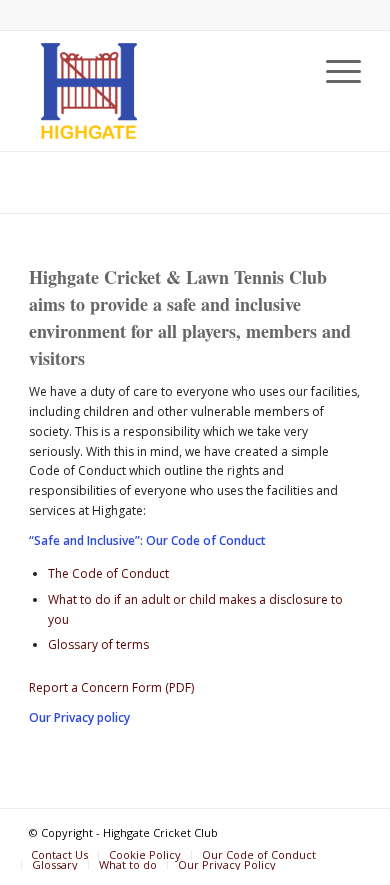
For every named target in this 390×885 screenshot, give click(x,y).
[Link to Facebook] (316, 834)
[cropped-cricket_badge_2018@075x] (161, 91)
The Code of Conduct (108, 573)
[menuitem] (333, 71)
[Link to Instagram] (346, 834)
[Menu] (333, 71)
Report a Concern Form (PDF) (111, 687)
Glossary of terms (98, 644)
